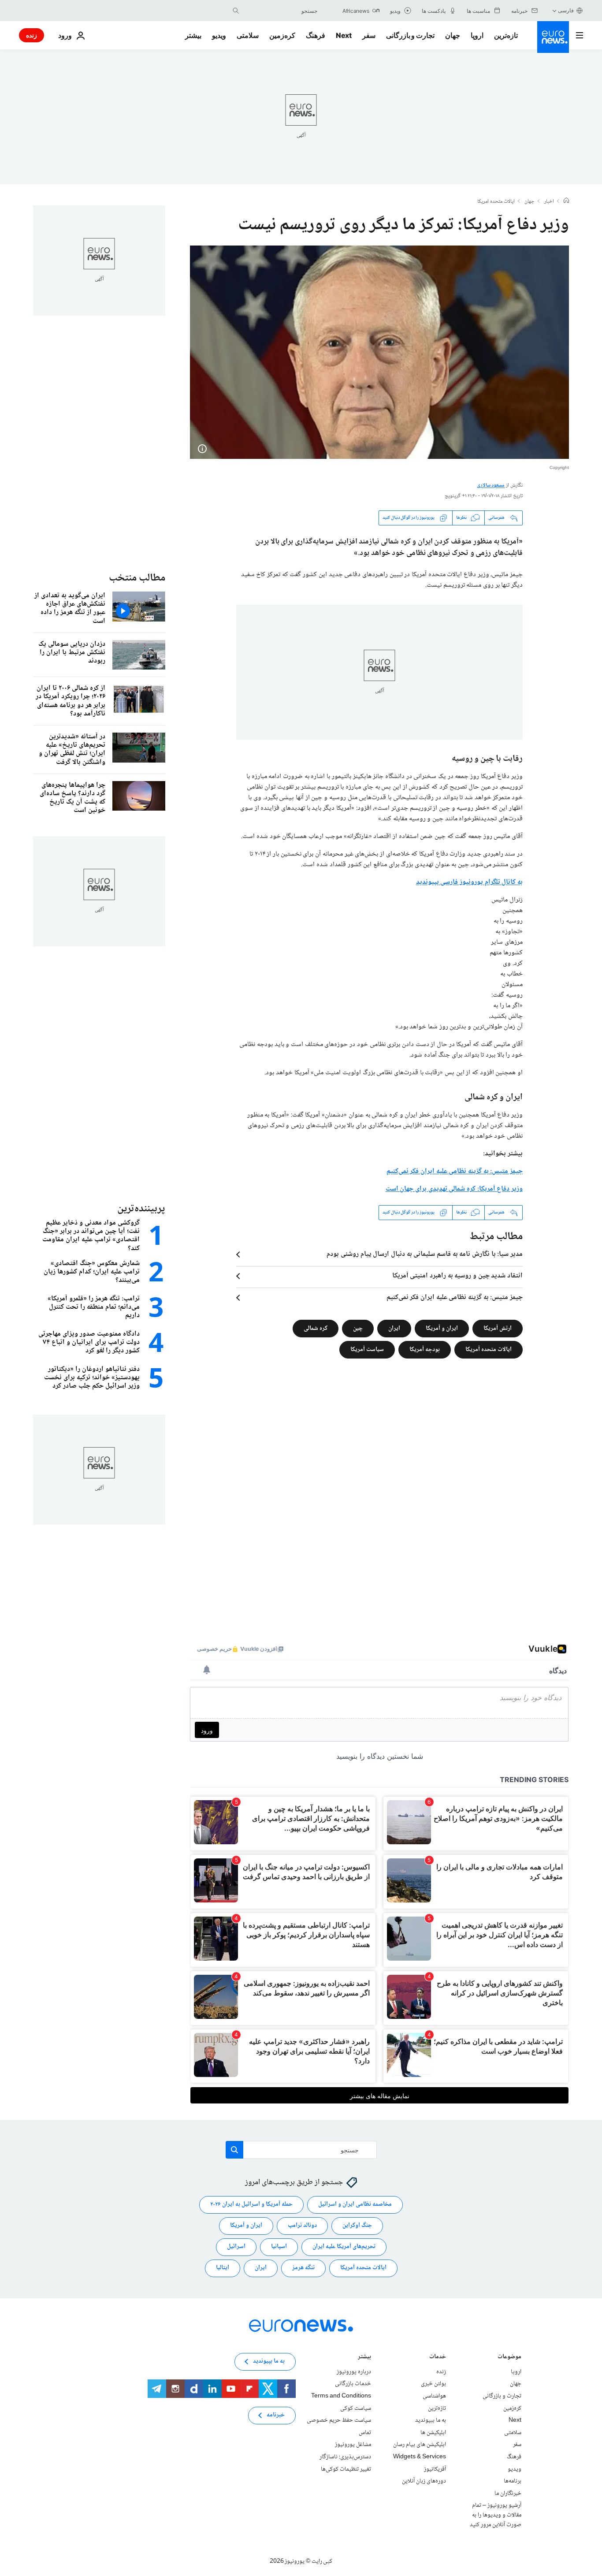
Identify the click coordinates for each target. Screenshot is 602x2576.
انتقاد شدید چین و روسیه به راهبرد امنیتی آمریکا (457, 1276)
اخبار (549, 202)
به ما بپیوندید (431, 2420)
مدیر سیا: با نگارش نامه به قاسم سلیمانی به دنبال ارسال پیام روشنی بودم (425, 1254)
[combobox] (280, 11)
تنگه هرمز (303, 2268)
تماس (365, 2433)
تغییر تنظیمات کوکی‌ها (346, 2469)
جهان (453, 35)
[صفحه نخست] (566, 201)
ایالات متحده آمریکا (489, 1349)
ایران (394, 1328)
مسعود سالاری (491, 486)
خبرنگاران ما (508, 2493)
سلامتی (248, 35)
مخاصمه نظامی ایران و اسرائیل (355, 2204)
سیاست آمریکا (367, 1349)
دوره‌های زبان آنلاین (424, 2481)
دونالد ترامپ (302, 2226)
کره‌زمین (282, 35)
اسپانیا (279, 2247)
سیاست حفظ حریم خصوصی (339, 2420)
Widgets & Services (420, 2457)
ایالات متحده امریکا (496, 202)
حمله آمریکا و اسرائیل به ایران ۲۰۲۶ (251, 2204)
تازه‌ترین (506, 35)
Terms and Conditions (341, 2396)
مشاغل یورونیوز (353, 2445)
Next (344, 35)
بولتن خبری (433, 2384)
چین (358, 1328)
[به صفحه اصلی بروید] (553, 37)
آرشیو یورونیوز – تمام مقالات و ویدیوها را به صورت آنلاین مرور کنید (496, 2515)
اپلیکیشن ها (433, 2433)
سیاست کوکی (356, 2408)
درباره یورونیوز (354, 2372)
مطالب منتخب (137, 578)
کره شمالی (316, 1328)
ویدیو (219, 35)
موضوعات (509, 2358)
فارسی (566, 10)
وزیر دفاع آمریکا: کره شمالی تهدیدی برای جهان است (454, 1189)
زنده (32, 35)
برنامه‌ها (513, 2481)
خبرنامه (276, 2415)
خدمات (438, 2358)
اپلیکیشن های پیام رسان (420, 2445)
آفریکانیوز (435, 2469)
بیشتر (364, 2358)
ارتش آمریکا (498, 1328)
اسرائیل (236, 2247)
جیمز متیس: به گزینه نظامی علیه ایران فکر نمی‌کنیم (455, 1298)
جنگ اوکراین (357, 2226)
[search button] (236, 11)
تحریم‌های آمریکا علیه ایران (344, 2247)
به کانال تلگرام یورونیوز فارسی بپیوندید (469, 882)
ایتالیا (223, 2268)
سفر (369, 35)
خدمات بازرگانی (353, 2384)
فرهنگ (316, 35)
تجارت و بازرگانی (410, 35)
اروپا (477, 35)
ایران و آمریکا (442, 1328)
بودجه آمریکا (425, 1349)
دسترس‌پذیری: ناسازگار (345, 2457)
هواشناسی (434, 2396)
